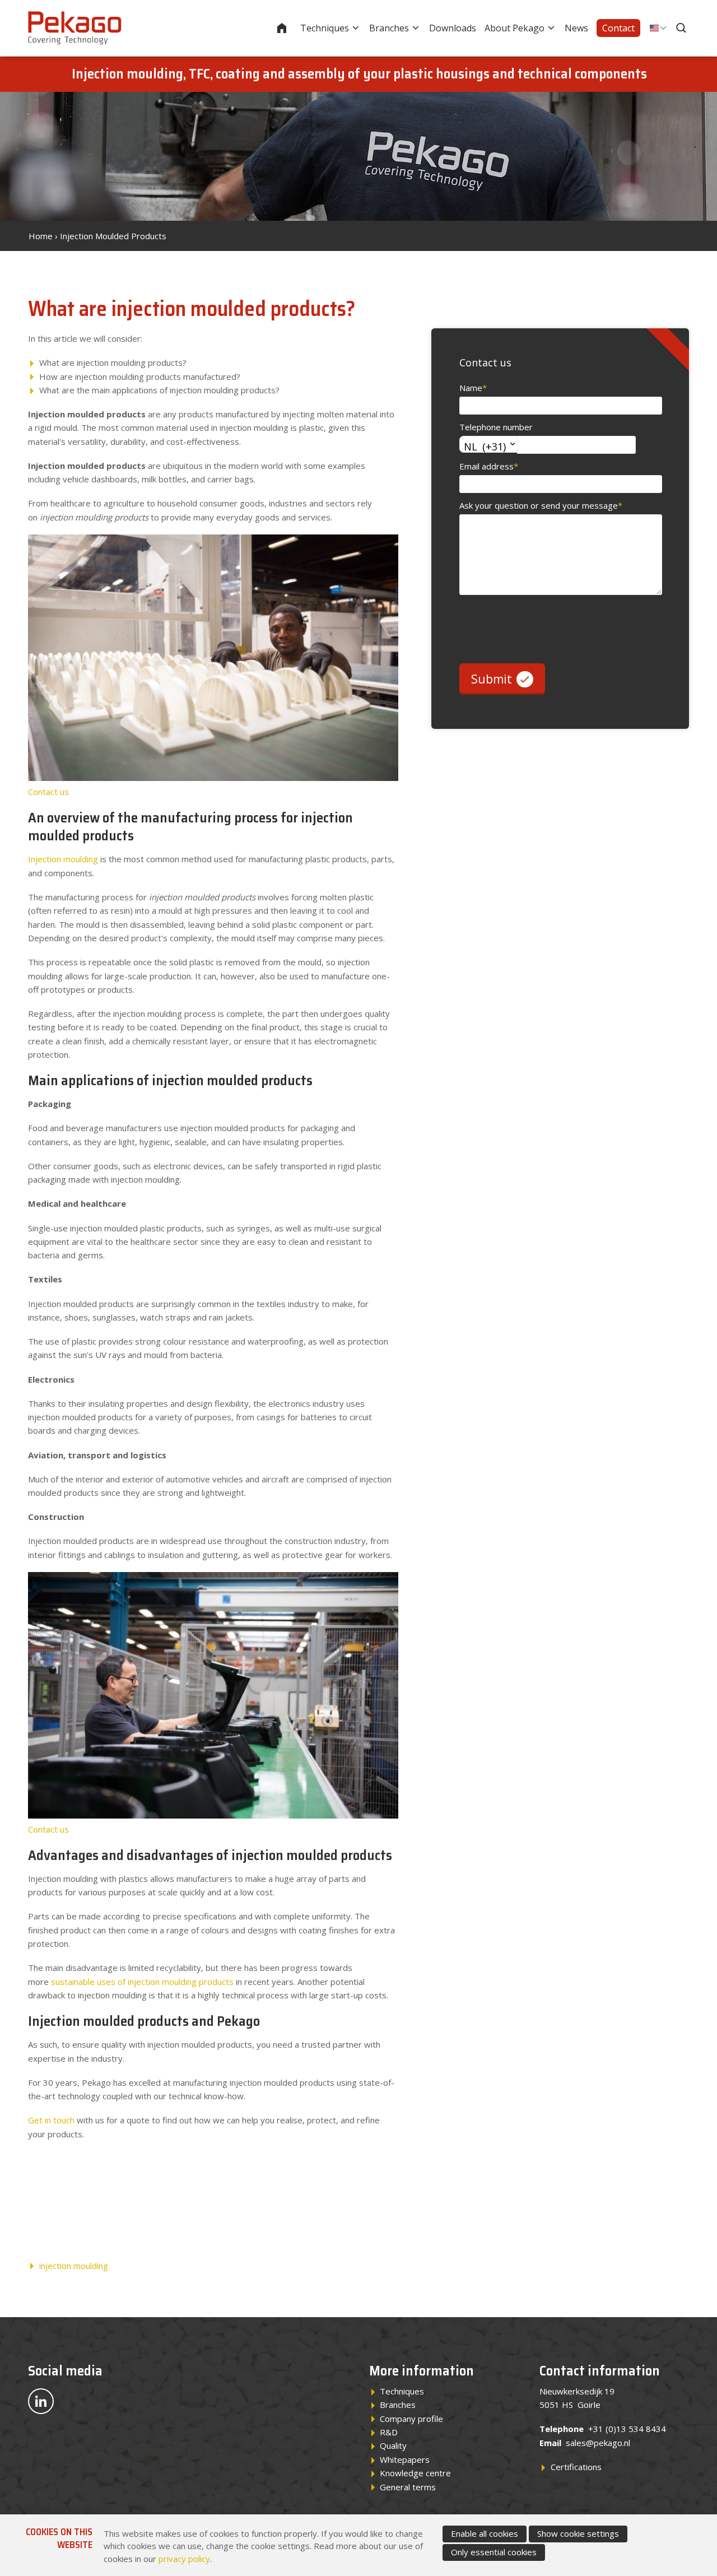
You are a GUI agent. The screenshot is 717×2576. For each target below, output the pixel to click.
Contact (618, 28)
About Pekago (515, 28)
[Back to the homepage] (75, 28)
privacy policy (184, 2559)
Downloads (453, 28)
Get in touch (51, 2120)
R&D (389, 2432)
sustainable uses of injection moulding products (142, 1982)
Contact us (48, 792)
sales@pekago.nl (598, 2443)
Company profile (411, 2419)
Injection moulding (63, 859)
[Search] (682, 28)
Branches (389, 28)
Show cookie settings (578, 2533)
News (576, 28)
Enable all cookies (485, 2533)
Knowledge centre (415, 2473)
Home (289, 28)
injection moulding (74, 2266)
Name (473, 388)
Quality (393, 2445)
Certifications (576, 2467)
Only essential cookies (494, 2552)
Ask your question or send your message (541, 505)
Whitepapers (405, 2459)
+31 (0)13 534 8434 (627, 2429)
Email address (489, 466)
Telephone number (496, 427)
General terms (408, 2487)
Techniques (325, 28)
